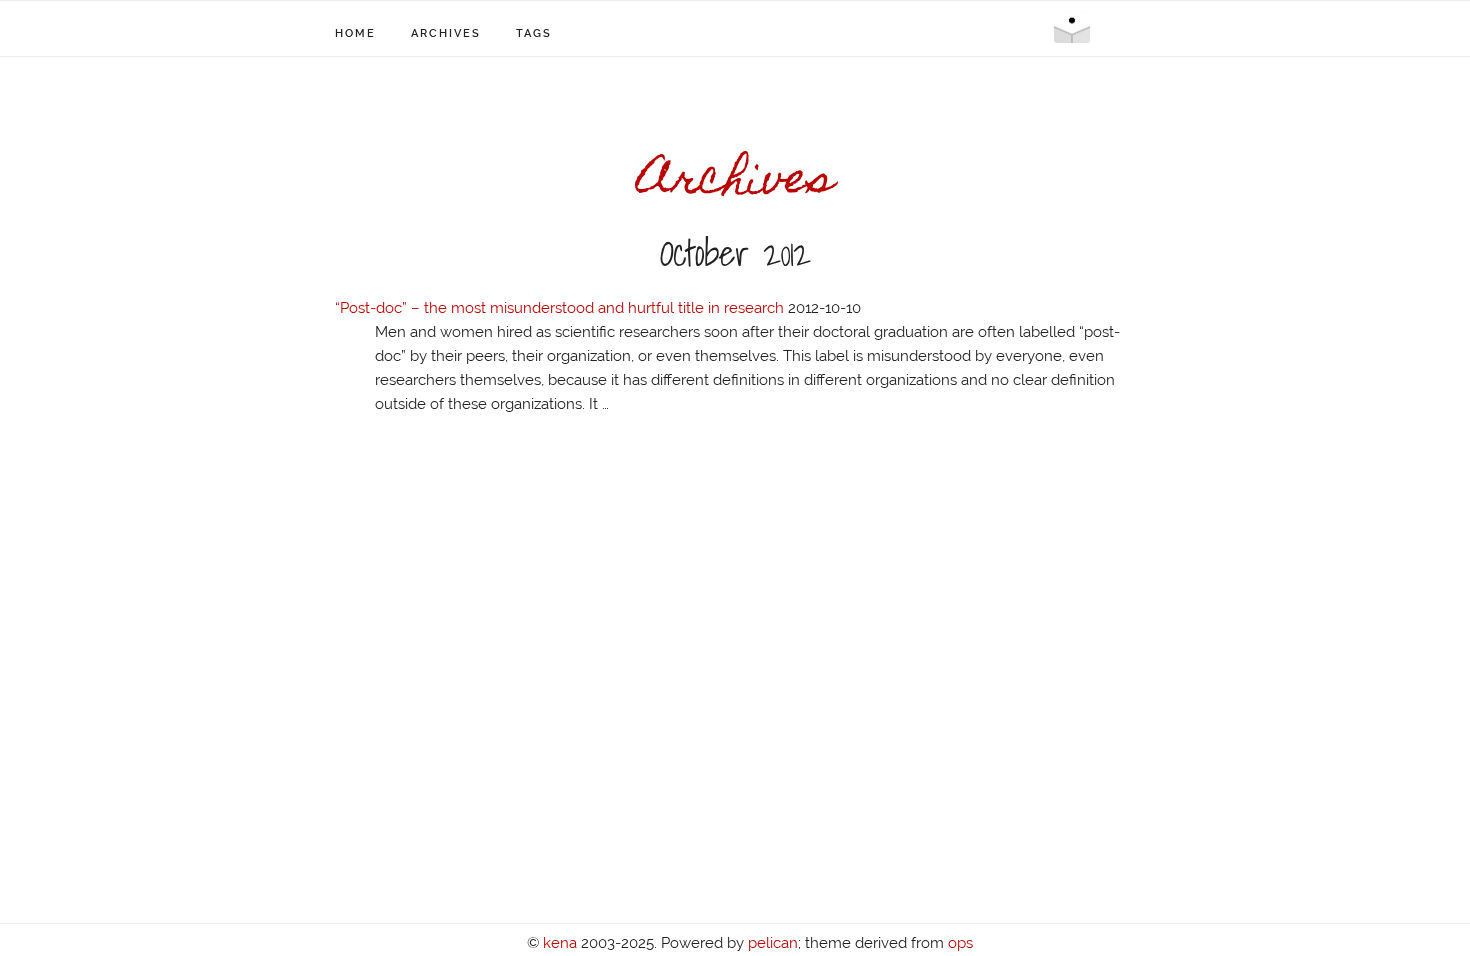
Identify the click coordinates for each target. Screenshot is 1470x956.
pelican (773, 943)
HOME (355, 33)
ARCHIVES (446, 33)
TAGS (534, 33)
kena (560, 943)
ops (960, 943)
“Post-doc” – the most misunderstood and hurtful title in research (559, 308)
